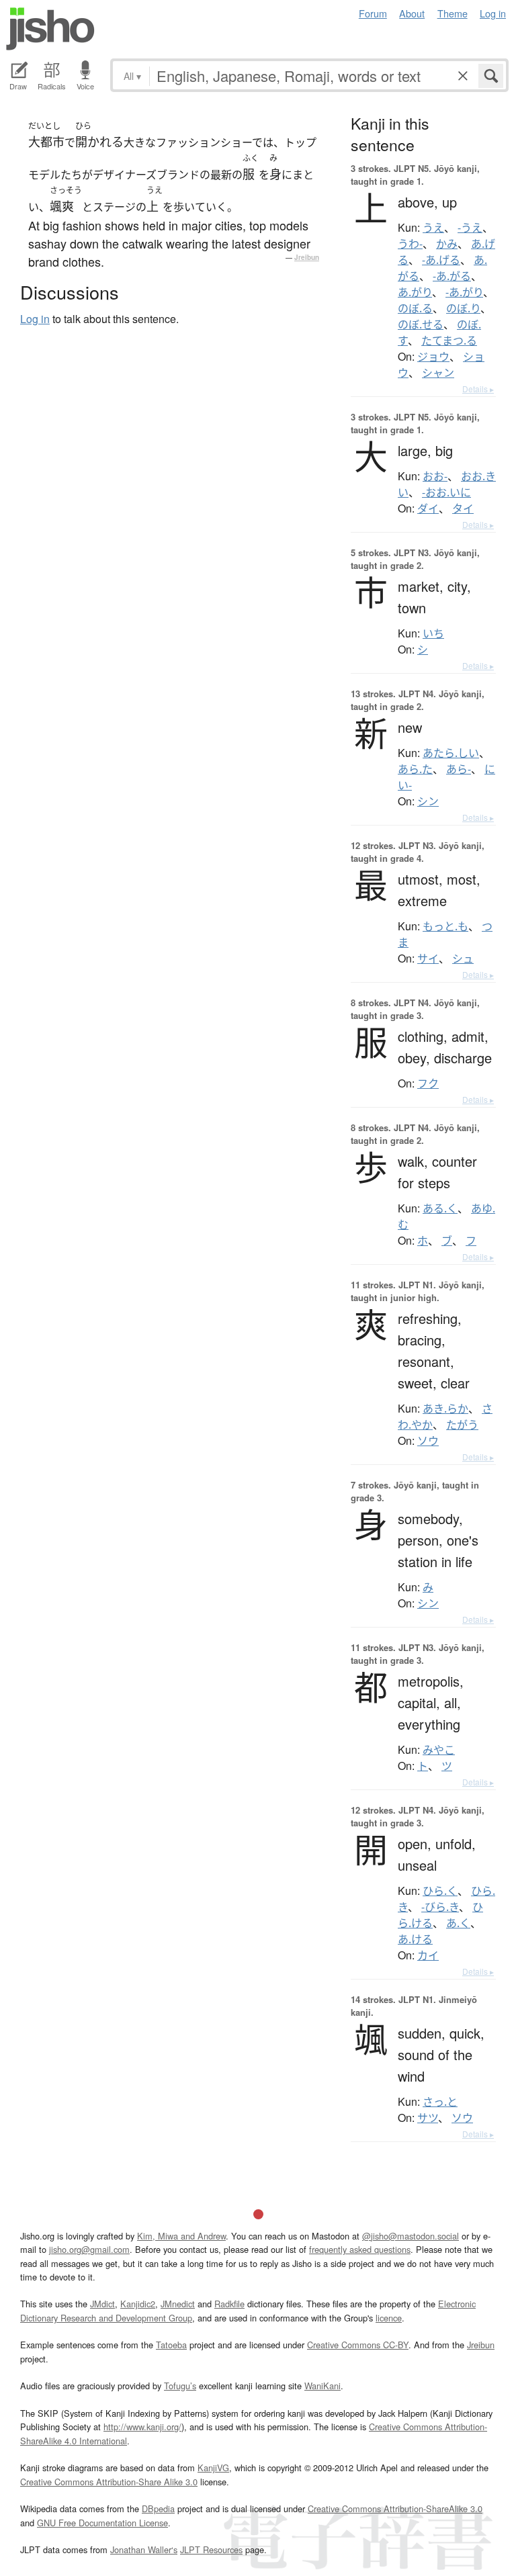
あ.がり (415, 292)
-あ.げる (441, 260)
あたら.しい (451, 753)
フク (428, 1083)
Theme (453, 13)
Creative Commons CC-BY (358, 2345)
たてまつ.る (449, 341)
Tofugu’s (180, 2386)
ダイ (428, 508)
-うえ (470, 228)
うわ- (410, 244)
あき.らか (445, 1409)
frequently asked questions (360, 2249)
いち (433, 633)
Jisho (50, 29)
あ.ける (415, 1939)
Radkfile (229, 2304)
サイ (428, 959)
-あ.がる (452, 276)
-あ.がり (464, 292)
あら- (459, 769)
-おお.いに (446, 492)
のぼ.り (463, 308)
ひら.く (440, 1891)
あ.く (458, 1923)
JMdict (102, 2304)
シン (428, 801)
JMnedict (178, 2304)
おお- (435, 476)
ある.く (440, 1208)
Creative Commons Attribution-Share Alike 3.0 (109, 2482)
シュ (463, 959)
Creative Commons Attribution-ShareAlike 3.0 (395, 2508)
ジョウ (433, 357)
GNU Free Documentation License (102, 2523)
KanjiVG (213, 2468)
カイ (428, 1955)
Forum (373, 13)
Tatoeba (171, 2345)
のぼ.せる (421, 324)
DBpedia (158, 2508)
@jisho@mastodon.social (411, 2236)
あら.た (415, 769)
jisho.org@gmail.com (89, 2249)
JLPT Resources (211, 2549)
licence (389, 2318)
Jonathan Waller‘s (144, 2549)
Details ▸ (478, 389)
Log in (493, 13)
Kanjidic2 (138, 2304)
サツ (428, 2118)
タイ (463, 508)
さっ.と (440, 2102)
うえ (433, 228)
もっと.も (445, 926)
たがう (462, 1425)
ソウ (428, 1441)
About (412, 13)
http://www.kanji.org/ (142, 2427)
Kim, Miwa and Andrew (181, 2236)
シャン (438, 373)
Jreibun (307, 257)
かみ (447, 244)
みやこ (439, 1750)
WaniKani (322, 2386)
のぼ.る (415, 308)
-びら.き (440, 1907)
